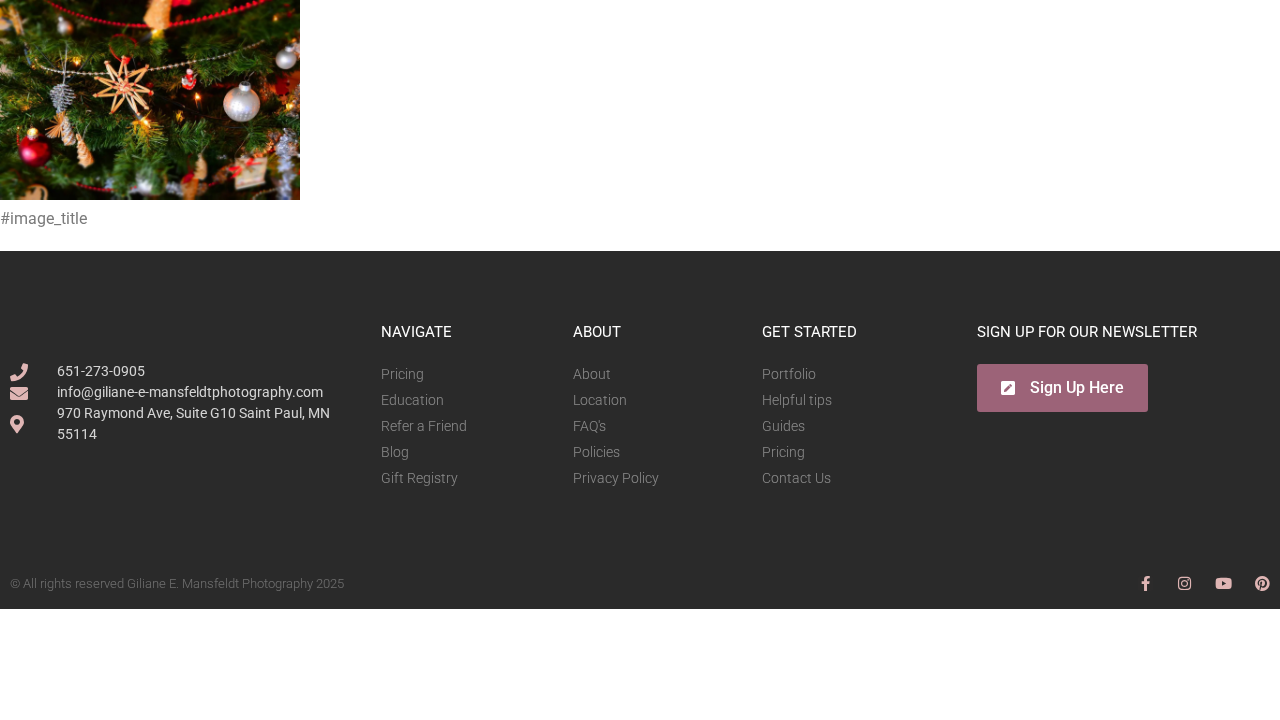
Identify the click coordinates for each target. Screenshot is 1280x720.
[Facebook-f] (1145, 583)
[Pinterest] (1262, 583)
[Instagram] (1184, 583)
